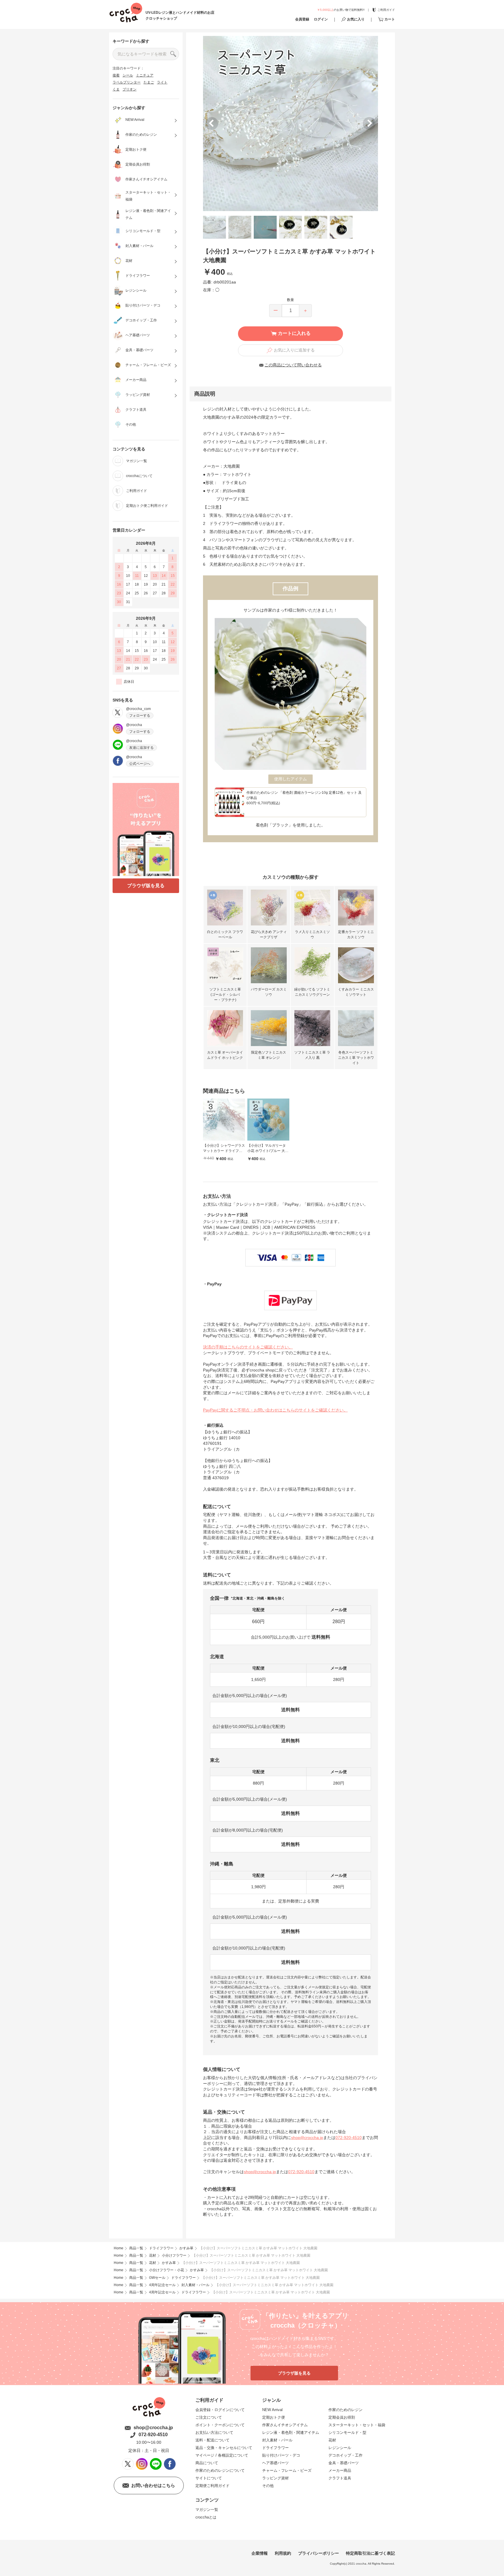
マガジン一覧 (207, 2510)
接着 (116, 75)
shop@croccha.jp (307, 2138)
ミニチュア (145, 75)
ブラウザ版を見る (146, 886)
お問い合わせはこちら (153, 2485)
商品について (207, 2463)
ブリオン (129, 89)
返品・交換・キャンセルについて (224, 2448)
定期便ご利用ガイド (212, 2486)
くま (116, 89)
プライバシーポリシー (318, 2553)
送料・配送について (212, 2440)
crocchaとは (206, 2517)
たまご (149, 82)
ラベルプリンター (127, 82)
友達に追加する (141, 748)
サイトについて (209, 2478)
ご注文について (209, 2417)
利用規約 (283, 2553)
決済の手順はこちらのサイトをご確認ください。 (248, 1347)
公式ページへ (140, 764)
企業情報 (260, 2553)
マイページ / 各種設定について (222, 2455)
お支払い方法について (214, 2433)
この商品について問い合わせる (293, 365)
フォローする (140, 716)
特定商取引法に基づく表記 (370, 2553)
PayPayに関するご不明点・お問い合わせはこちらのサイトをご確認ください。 (275, 1410)
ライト (162, 82)
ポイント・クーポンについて (220, 2425)
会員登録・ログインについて (220, 2410)
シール (128, 75)
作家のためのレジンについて (220, 2470)
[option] (290, 123)
